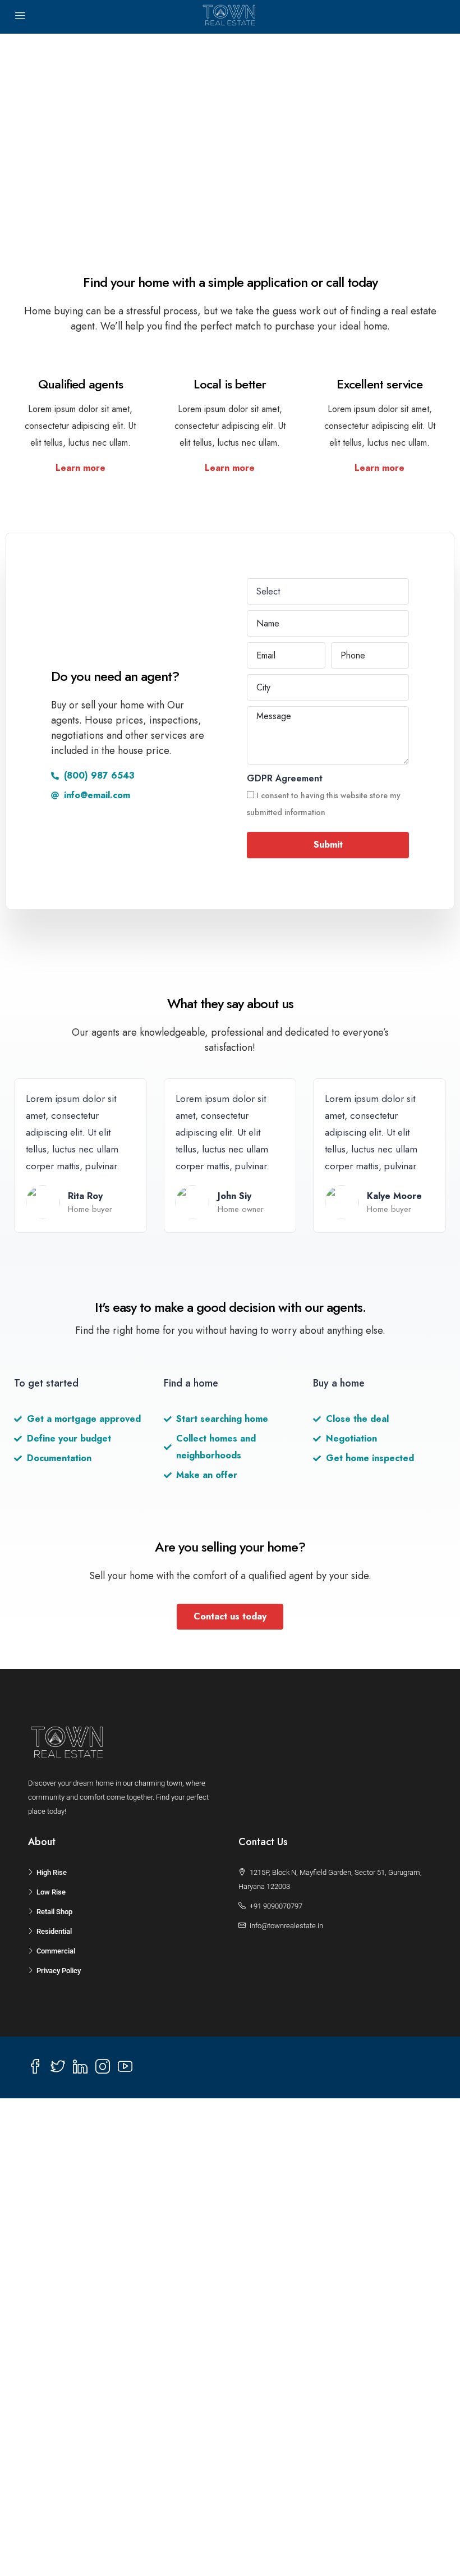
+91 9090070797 (276, 1906)
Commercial (56, 1951)
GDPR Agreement (285, 778)
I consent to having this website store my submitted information (324, 804)
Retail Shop (54, 1912)
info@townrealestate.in (286, 1926)
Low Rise (51, 1892)
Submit (328, 845)
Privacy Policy (59, 1971)
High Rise (52, 1872)
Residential (54, 1931)
